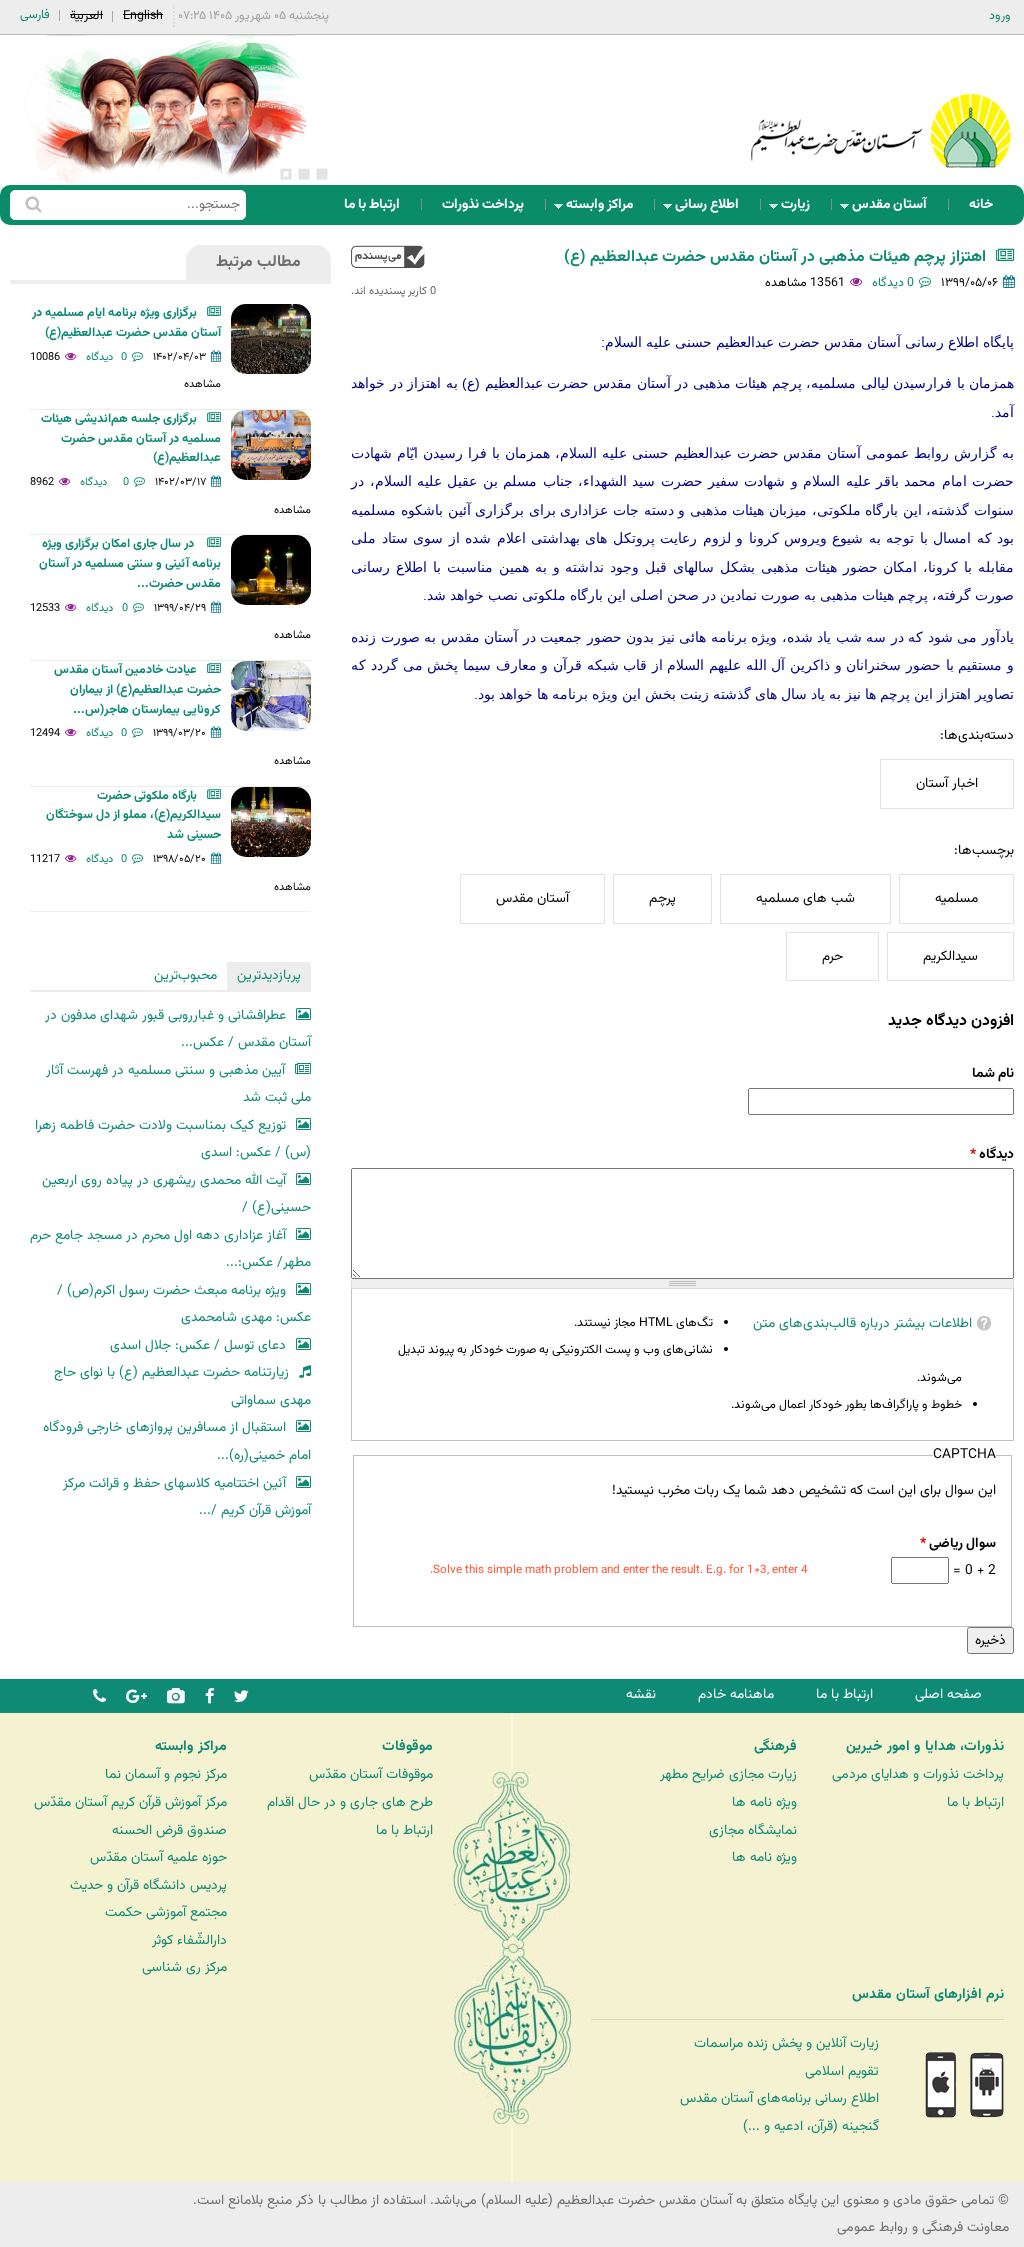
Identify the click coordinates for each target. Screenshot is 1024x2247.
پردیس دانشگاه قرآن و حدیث (148, 1885)
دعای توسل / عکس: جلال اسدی (198, 1345)
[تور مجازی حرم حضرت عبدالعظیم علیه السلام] (80, 163)
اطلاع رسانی (713, 209)
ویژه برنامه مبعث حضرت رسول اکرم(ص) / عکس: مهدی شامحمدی (184, 1304)
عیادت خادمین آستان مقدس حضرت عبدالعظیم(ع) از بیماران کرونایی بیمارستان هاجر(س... (137, 690)
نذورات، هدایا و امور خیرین (925, 1747)
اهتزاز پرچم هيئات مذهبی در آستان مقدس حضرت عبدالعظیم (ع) (775, 257)
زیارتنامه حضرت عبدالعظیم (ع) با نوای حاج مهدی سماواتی (182, 1386)
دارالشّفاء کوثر (189, 1940)
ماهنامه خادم (736, 1694)
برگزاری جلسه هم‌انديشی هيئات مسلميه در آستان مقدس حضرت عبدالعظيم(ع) (131, 439)
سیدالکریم (950, 956)
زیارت (801, 209)
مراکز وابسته (605, 209)
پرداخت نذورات (483, 204)
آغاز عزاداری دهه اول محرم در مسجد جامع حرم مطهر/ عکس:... (170, 1249)
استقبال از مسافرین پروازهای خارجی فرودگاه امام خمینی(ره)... (177, 1441)
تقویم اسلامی (842, 2071)
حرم (832, 956)
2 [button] (304, 174)
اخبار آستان (947, 783)
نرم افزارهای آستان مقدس (928, 1995)
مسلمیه (956, 898)
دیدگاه (992, 1154)
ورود (1000, 16)
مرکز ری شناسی (184, 1967)
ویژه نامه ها (764, 1802)
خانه (981, 204)
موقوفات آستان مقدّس (371, 1774)
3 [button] (286, 174)
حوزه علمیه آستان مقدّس (158, 1857)
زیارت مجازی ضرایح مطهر (728, 1774)
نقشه (641, 1694)
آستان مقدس (895, 209)
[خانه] (881, 104)
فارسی (35, 15)
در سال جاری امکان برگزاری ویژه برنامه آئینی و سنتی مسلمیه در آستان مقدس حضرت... (130, 564)
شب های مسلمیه (805, 898)
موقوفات (407, 1747)
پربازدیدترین (269, 975)
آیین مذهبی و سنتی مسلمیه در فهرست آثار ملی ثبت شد (178, 1084)
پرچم (662, 898)
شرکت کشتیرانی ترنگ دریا (69, 2035)
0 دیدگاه (893, 283)
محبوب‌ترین (185, 975)
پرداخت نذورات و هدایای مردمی (918, 1774)
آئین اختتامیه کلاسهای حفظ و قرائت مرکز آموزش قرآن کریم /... (187, 1497)
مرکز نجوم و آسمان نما (166, 1774)
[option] (170, 110)
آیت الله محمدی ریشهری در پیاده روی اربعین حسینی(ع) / (176, 1194)
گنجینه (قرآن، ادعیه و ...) (811, 2126)
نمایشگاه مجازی (753, 1830)
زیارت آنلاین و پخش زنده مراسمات (786, 2043)
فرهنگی (775, 1747)
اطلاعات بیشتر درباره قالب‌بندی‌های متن (862, 1323)
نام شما (993, 1073)
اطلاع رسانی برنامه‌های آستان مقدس (779, 2098)
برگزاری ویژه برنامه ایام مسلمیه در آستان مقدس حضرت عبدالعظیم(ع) (126, 323)
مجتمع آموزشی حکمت (166, 1912)
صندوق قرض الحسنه (169, 1830)
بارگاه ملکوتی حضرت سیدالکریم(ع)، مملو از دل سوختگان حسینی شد (133, 816)
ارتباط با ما (372, 204)
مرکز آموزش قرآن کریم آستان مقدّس (130, 1802)
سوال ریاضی (958, 1543)
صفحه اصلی (948, 1694)
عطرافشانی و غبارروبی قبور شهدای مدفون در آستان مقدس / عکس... (178, 1029)
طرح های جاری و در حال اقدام (350, 1802)
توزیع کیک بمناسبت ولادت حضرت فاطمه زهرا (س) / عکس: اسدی (173, 1139)
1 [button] (322, 174)
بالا (388, 256)
